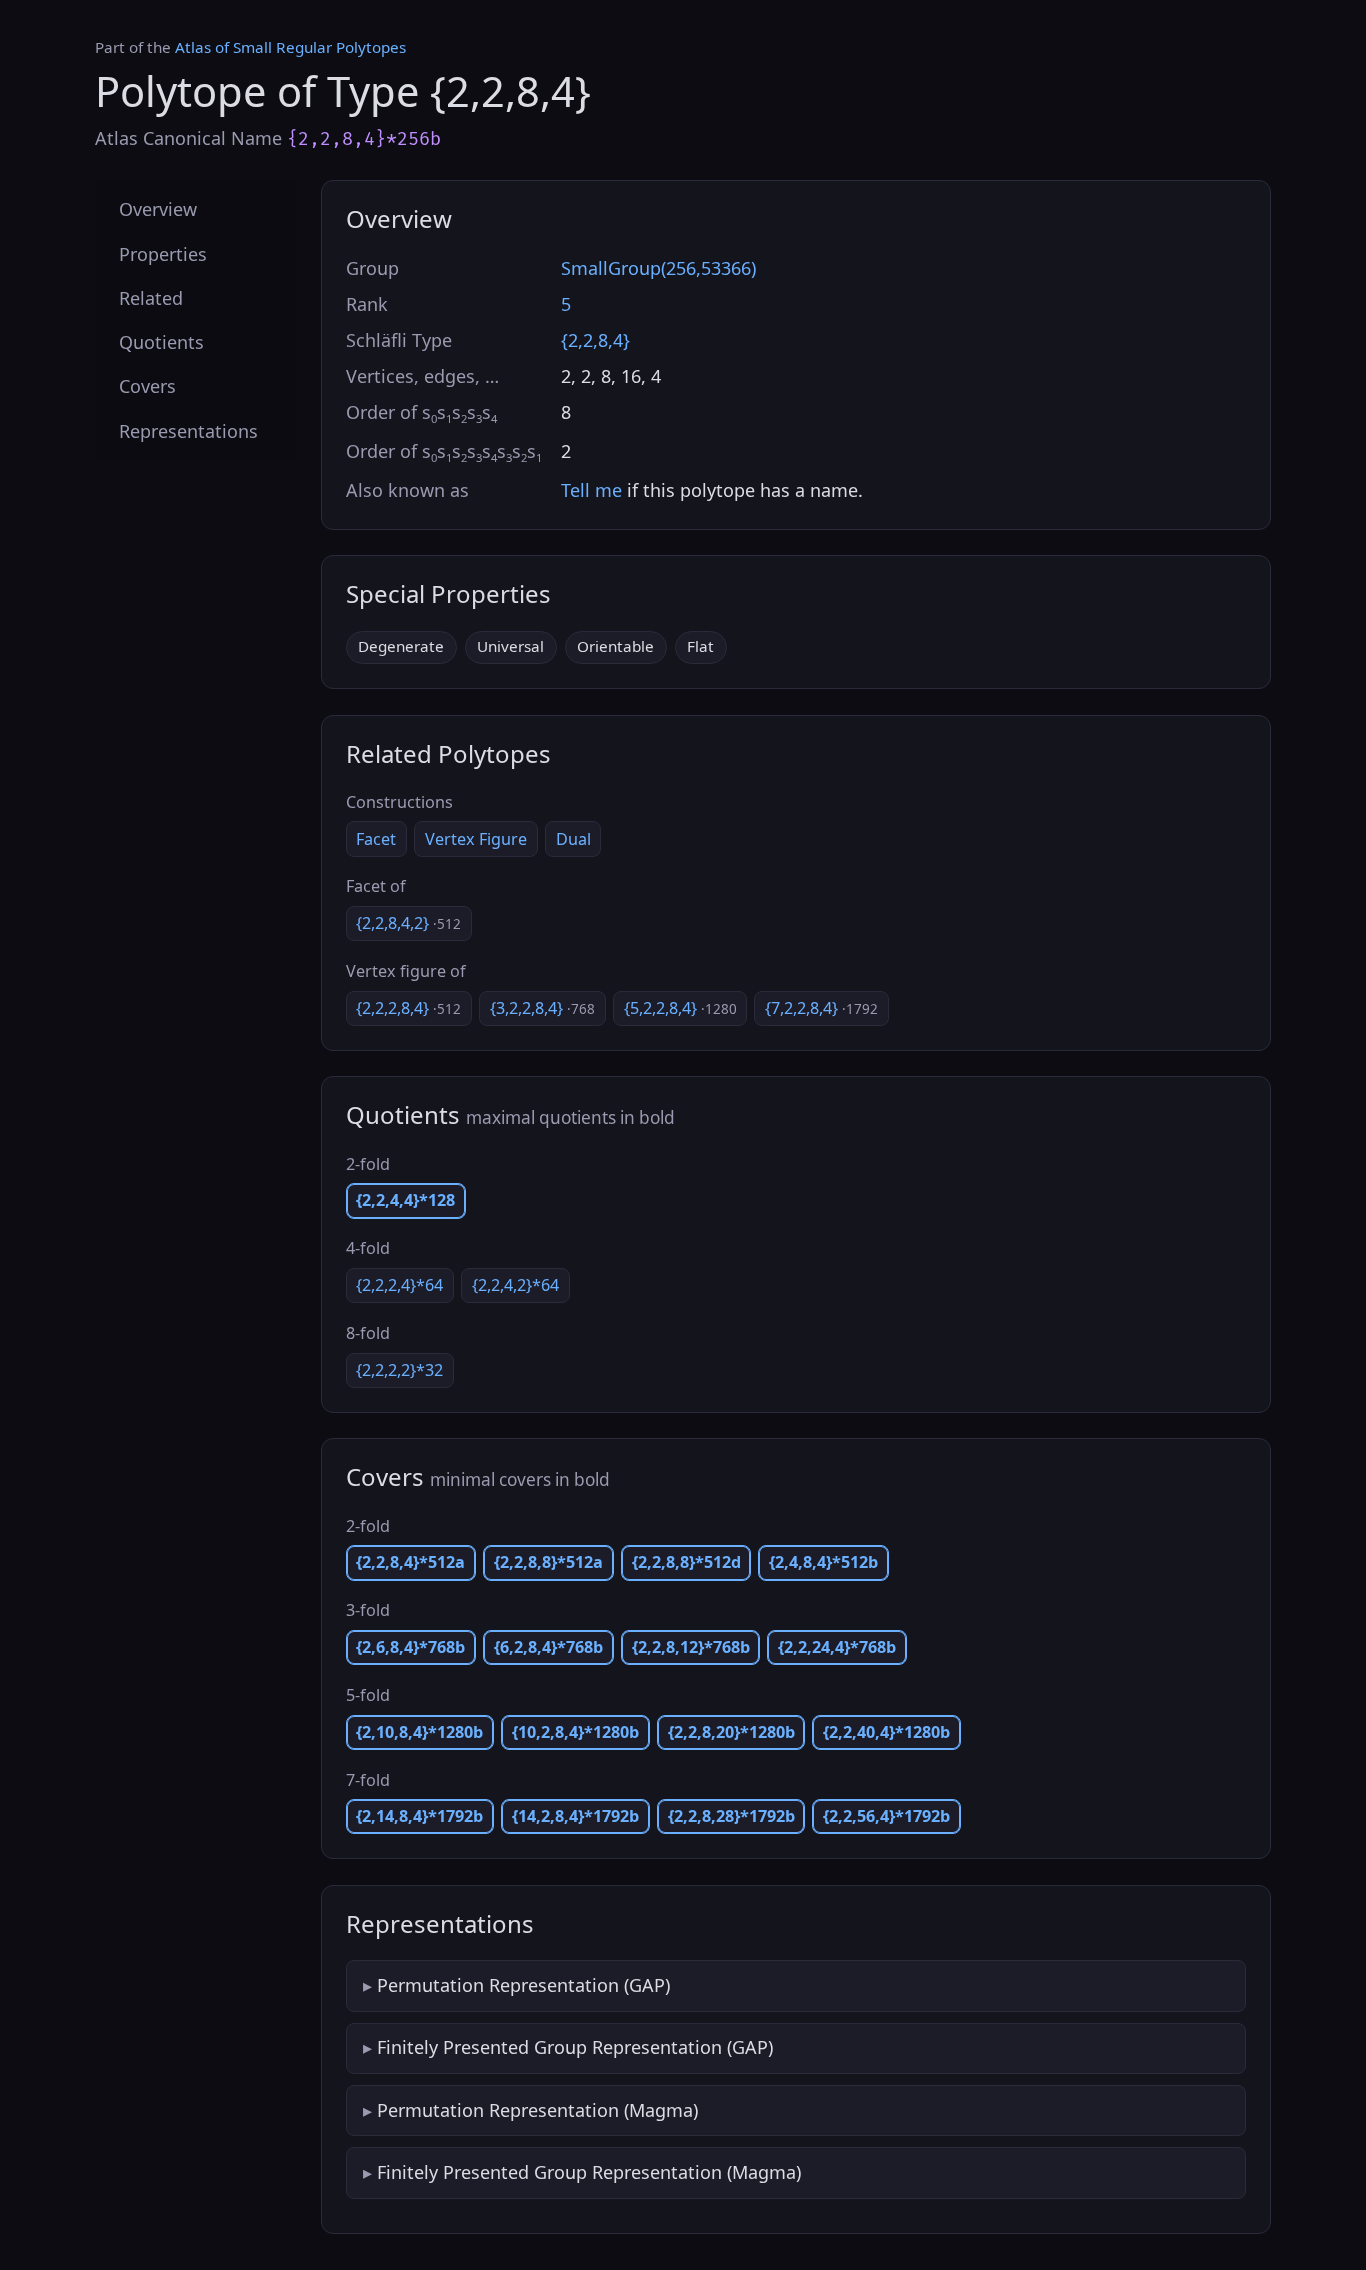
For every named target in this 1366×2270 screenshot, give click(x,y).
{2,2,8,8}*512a (548, 1562)
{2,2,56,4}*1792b (886, 1816)
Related (151, 297)
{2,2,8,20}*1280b (731, 1732)
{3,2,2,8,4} (542, 1008)
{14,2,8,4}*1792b (575, 1816)
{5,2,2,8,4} (680, 1008)
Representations (188, 430)
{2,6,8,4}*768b (410, 1647)
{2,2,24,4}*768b (837, 1647)
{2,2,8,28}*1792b (731, 1816)
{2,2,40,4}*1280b (886, 1732)
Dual (573, 839)
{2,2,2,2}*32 (399, 1370)
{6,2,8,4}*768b (548, 1647)
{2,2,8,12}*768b (691, 1647)
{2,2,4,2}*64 (515, 1285)
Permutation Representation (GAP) (523, 1985)
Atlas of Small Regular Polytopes (290, 47)
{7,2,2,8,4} (821, 1008)
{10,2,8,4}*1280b (575, 1732)
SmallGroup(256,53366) (658, 268)
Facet (376, 839)
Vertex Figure (476, 839)
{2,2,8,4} (595, 340)
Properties (163, 253)
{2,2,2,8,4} (408, 1008)
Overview (158, 209)
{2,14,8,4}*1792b (419, 1816)
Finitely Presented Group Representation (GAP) (575, 2047)
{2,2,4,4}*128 (405, 1200)
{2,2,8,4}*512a (410, 1562)
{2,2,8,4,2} (408, 923)
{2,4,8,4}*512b (823, 1562)
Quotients (161, 342)
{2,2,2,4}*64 (399, 1285)
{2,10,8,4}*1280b (419, 1732)
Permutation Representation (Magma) (537, 2110)
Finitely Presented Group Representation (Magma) (589, 2172)
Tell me (591, 490)
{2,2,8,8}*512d (686, 1562)
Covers (147, 386)
